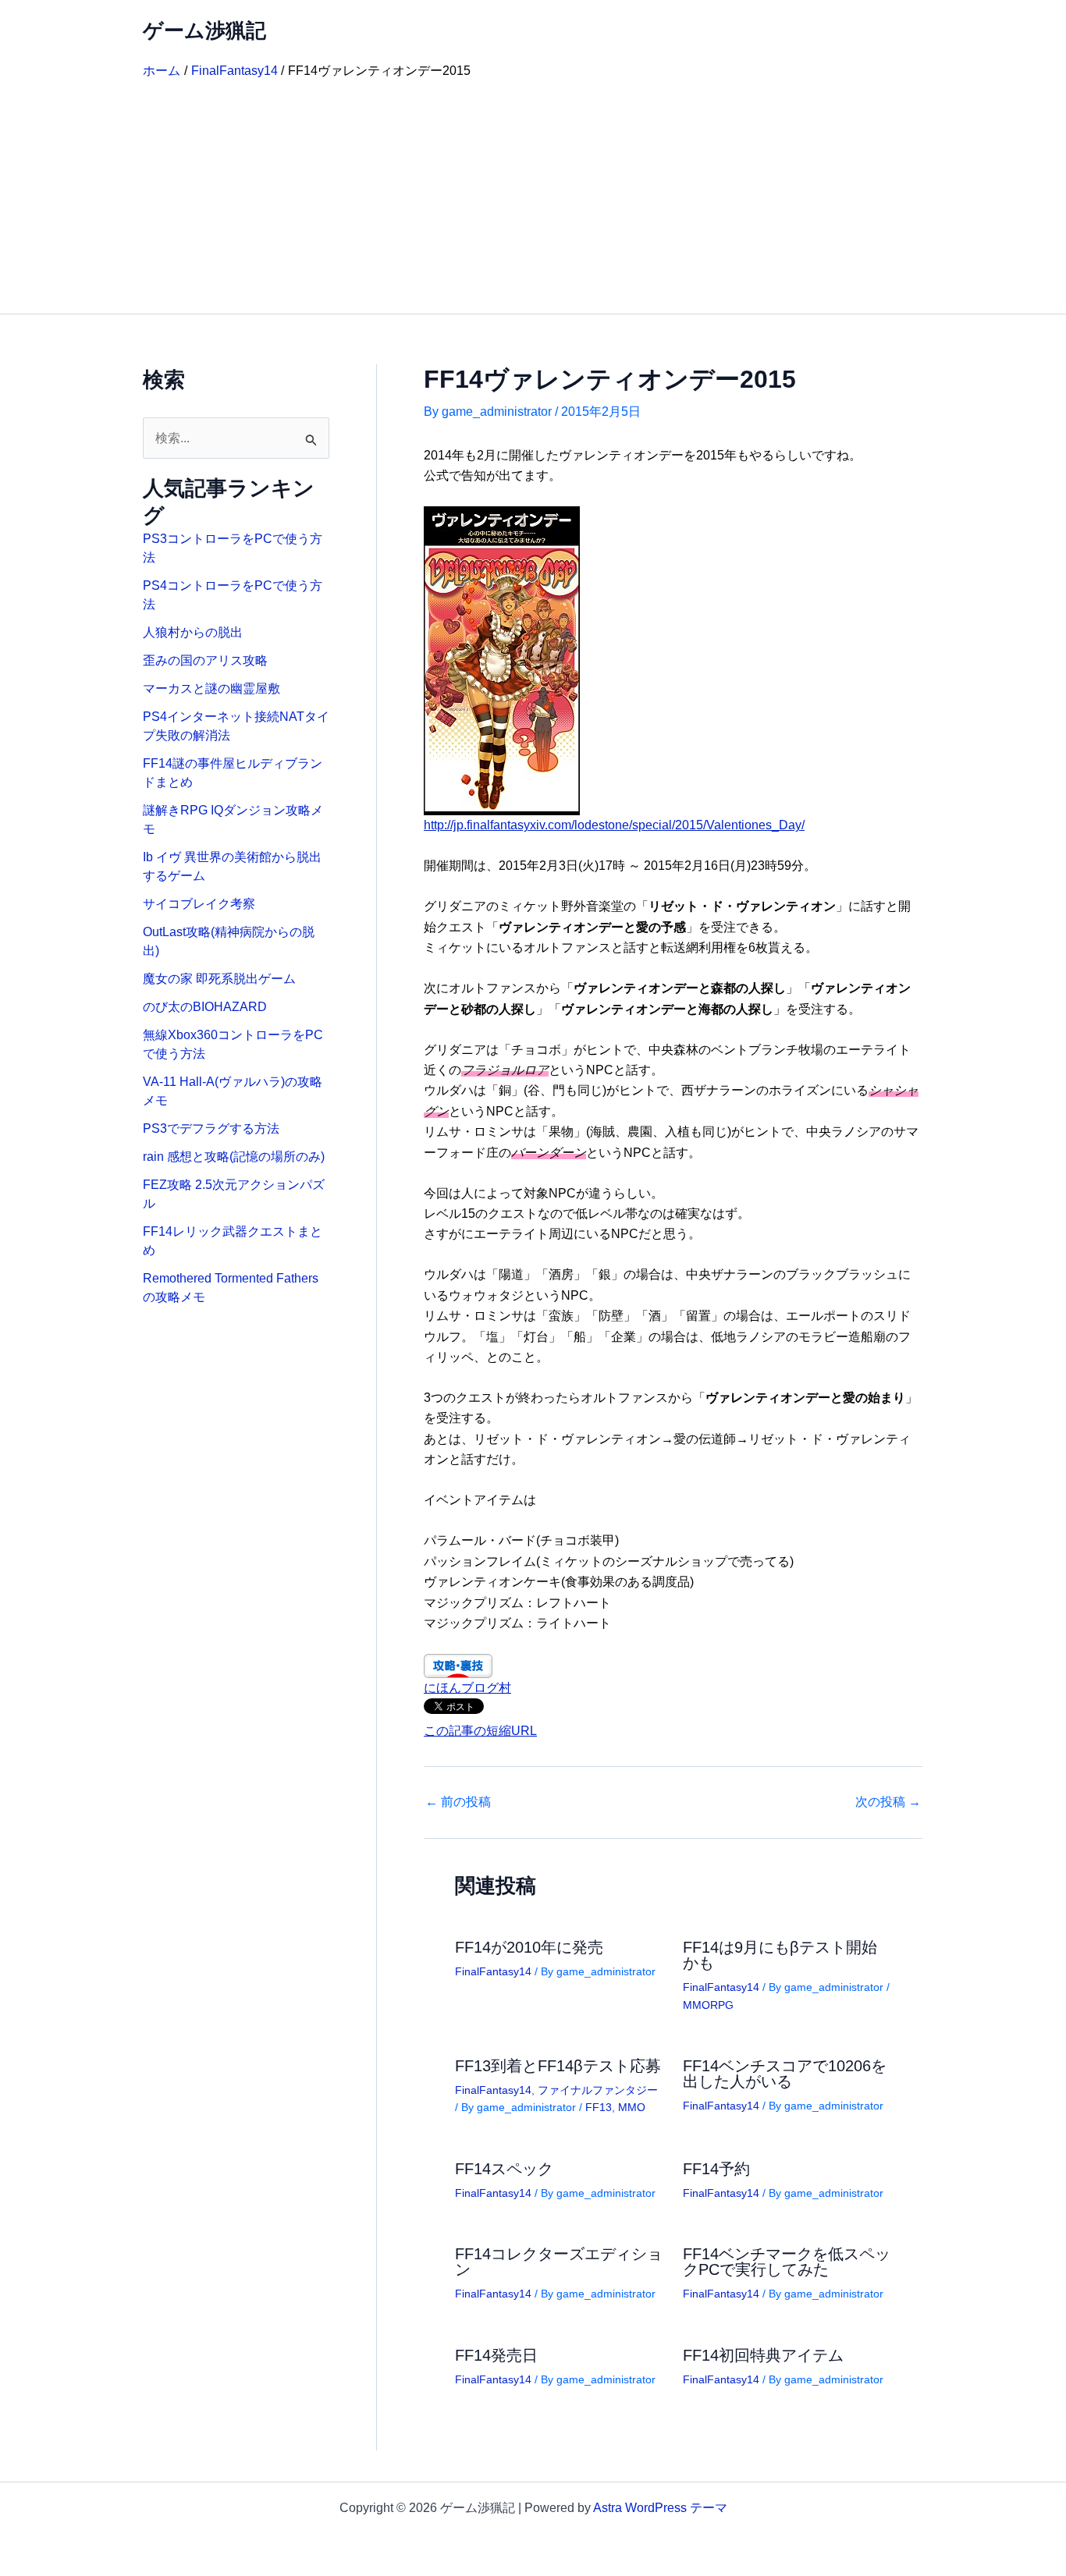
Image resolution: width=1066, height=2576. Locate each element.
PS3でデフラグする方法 (211, 1128)
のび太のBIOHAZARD (205, 1007)
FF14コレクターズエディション (559, 2262)
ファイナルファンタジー (598, 2090)
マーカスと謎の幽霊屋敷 (211, 688)
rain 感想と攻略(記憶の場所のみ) (234, 1157)
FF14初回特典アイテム (763, 2355)
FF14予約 (716, 2169)
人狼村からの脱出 (193, 632)
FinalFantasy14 (493, 1971)
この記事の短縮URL (480, 1731)
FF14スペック (504, 2169)
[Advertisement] (533, 197)
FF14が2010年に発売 (529, 1947)
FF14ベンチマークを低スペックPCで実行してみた (787, 2262)
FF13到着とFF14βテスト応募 (558, 2066)
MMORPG (708, 2005)
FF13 (599, 2107)
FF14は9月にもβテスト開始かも (780, 1955)
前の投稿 (458, 1802)
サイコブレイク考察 (199, 904)
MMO (632, 2107)
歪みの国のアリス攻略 (205, 660)
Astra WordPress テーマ (660, 2508)
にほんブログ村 (467, 1688)
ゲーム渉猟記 (204, 30)
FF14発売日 (496, 2355)
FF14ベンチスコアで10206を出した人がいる (785, 2074)
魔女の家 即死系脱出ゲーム (219, 979)
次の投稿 (888, 1802)
